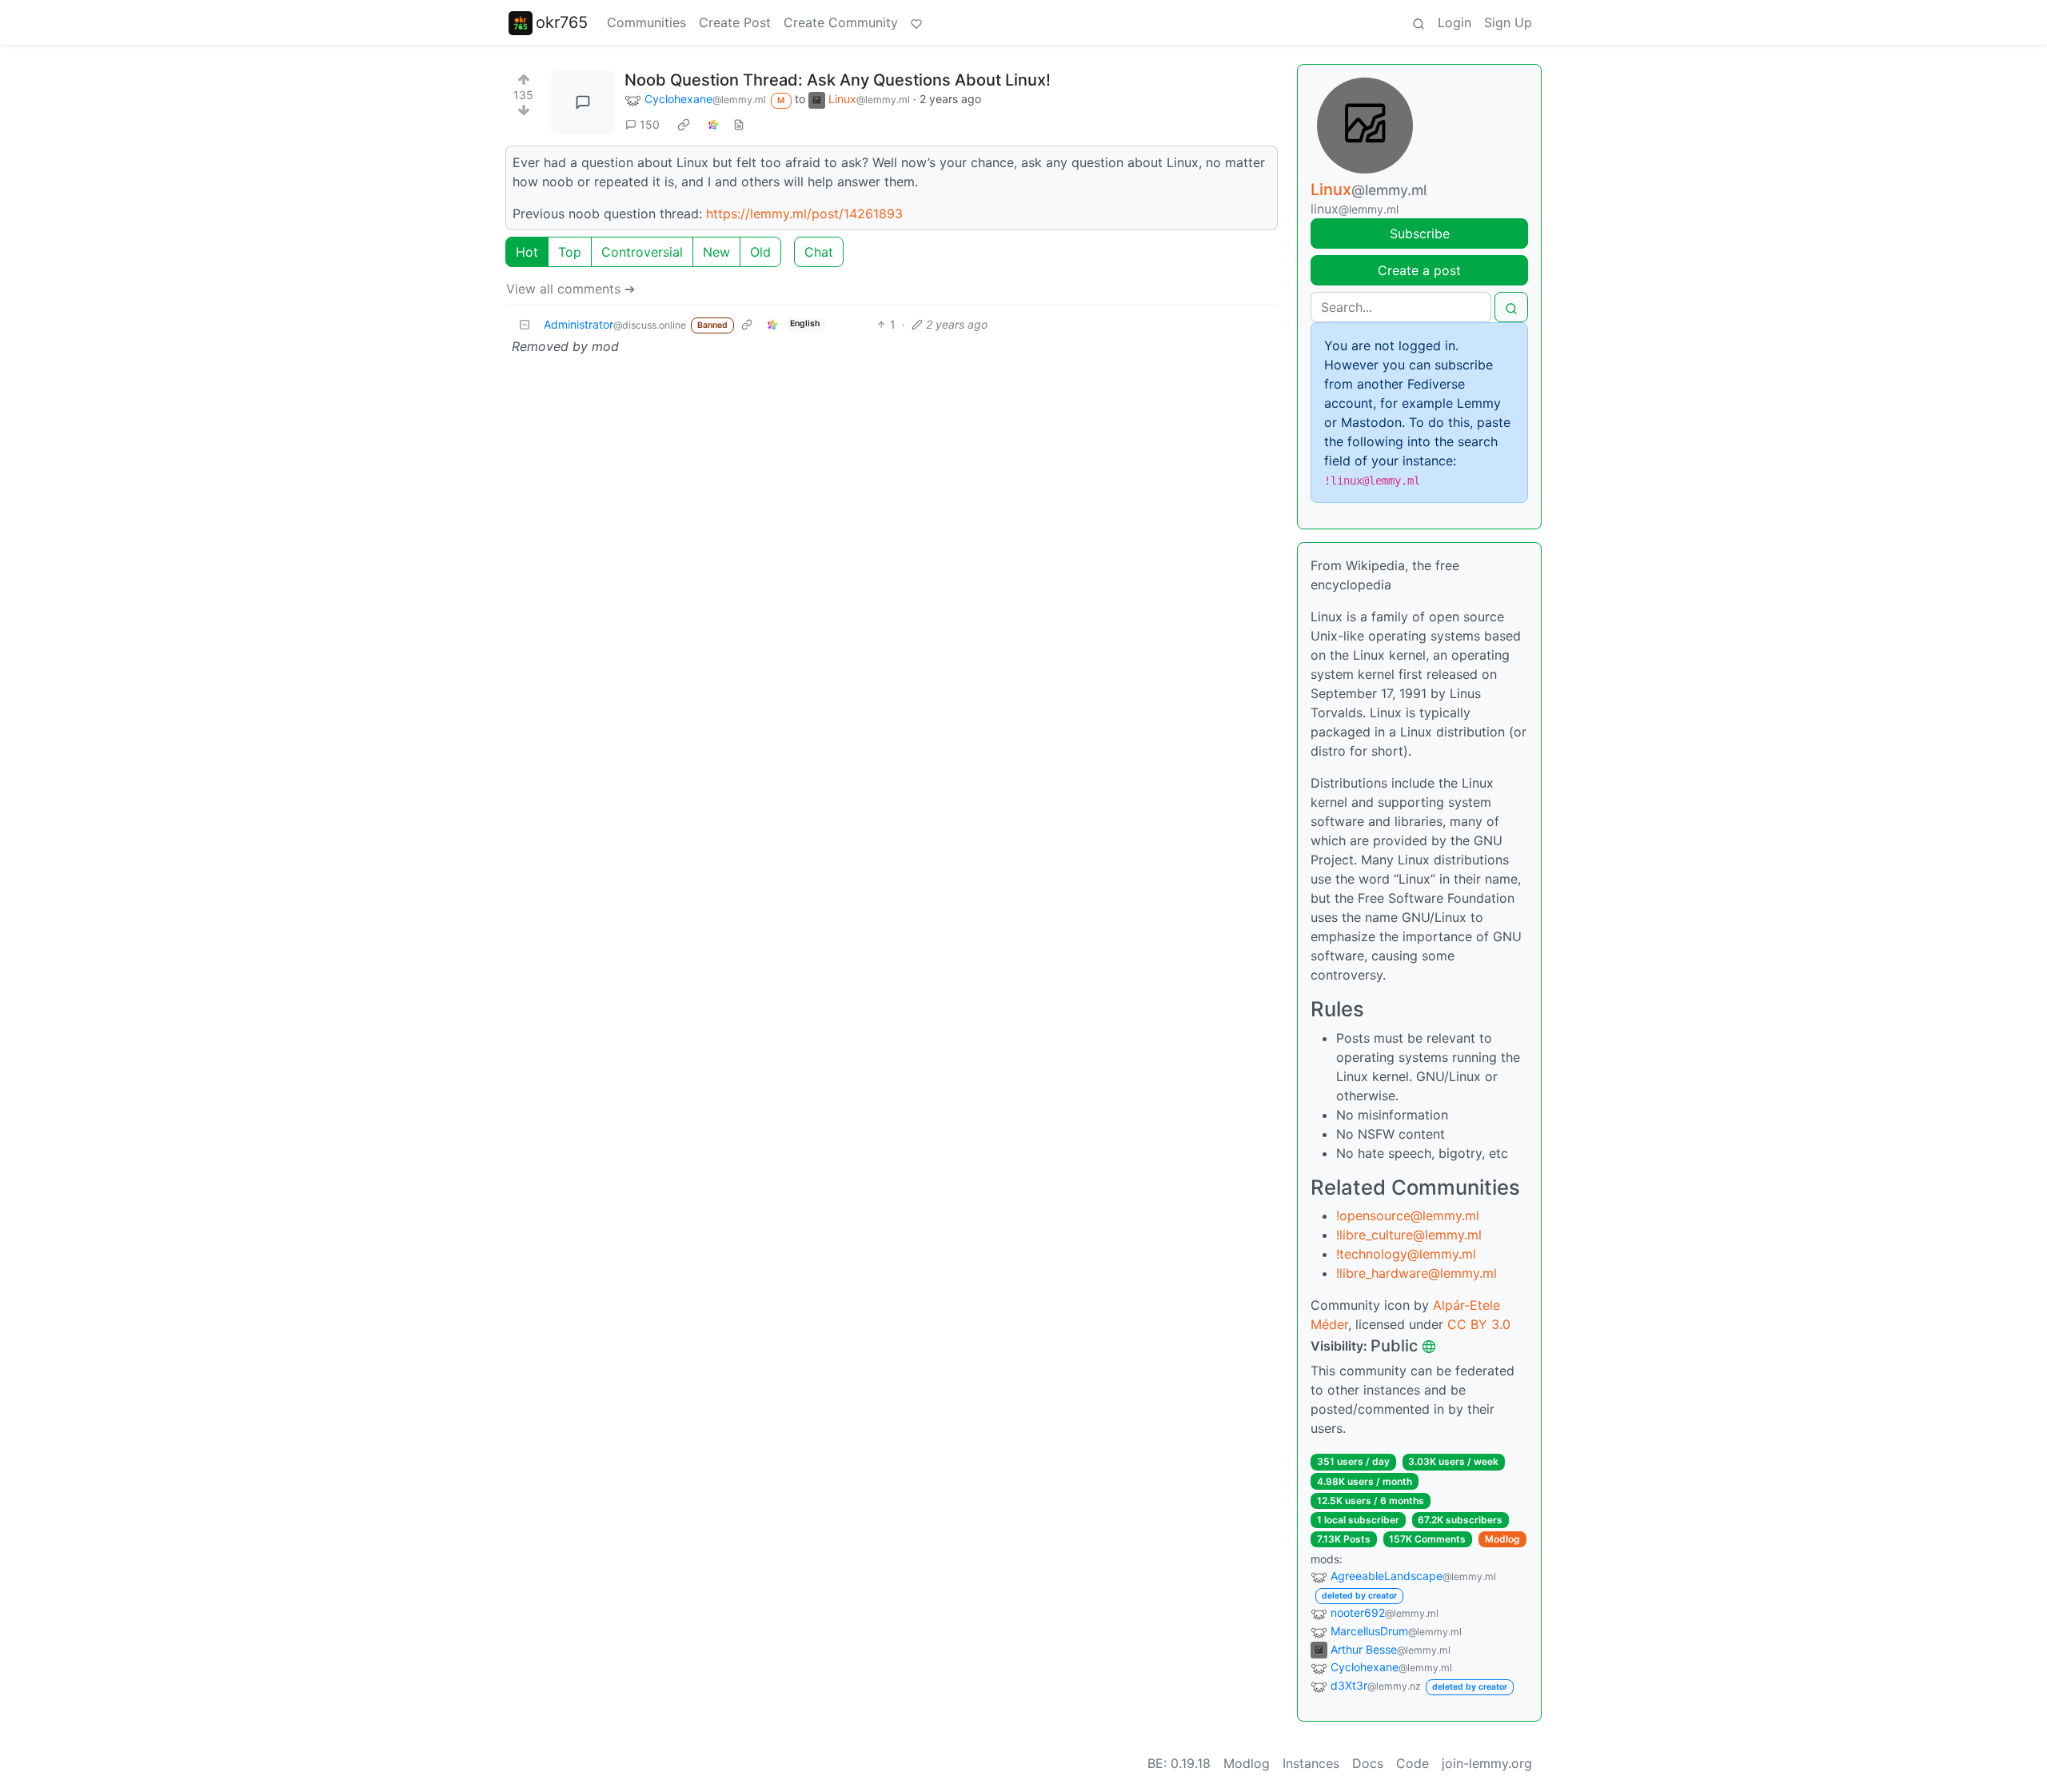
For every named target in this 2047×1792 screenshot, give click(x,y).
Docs (1368, 1763)
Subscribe (1420, 233)
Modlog (1502, 1539)
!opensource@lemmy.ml (1408, 1215)
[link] (684, 124)
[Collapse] (525, 324)
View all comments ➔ (571, 289)
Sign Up (1508, 22)
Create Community (841, 22)
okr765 (562, 22)
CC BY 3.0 (1479, 1324)
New (716, 252)
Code (1413, 1763)
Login (1454, 22)
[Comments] (583, 102)
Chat (819, 252)
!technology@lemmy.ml (1406, 1254)
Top (570, 252)
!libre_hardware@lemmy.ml (1417, 1273)
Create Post (735, 22)
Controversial (642, 252)
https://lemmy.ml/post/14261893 (804, 214)
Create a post (1419, 270)
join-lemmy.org (1487, 1763)
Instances (1311, 1763)
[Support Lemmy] (916, 22)
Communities (646, 22)
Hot (527, 252)
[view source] (739, 124)
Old (760, 252)
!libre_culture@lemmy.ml (1409, 1235)
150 (650, 124)
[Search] (1419, 22)
